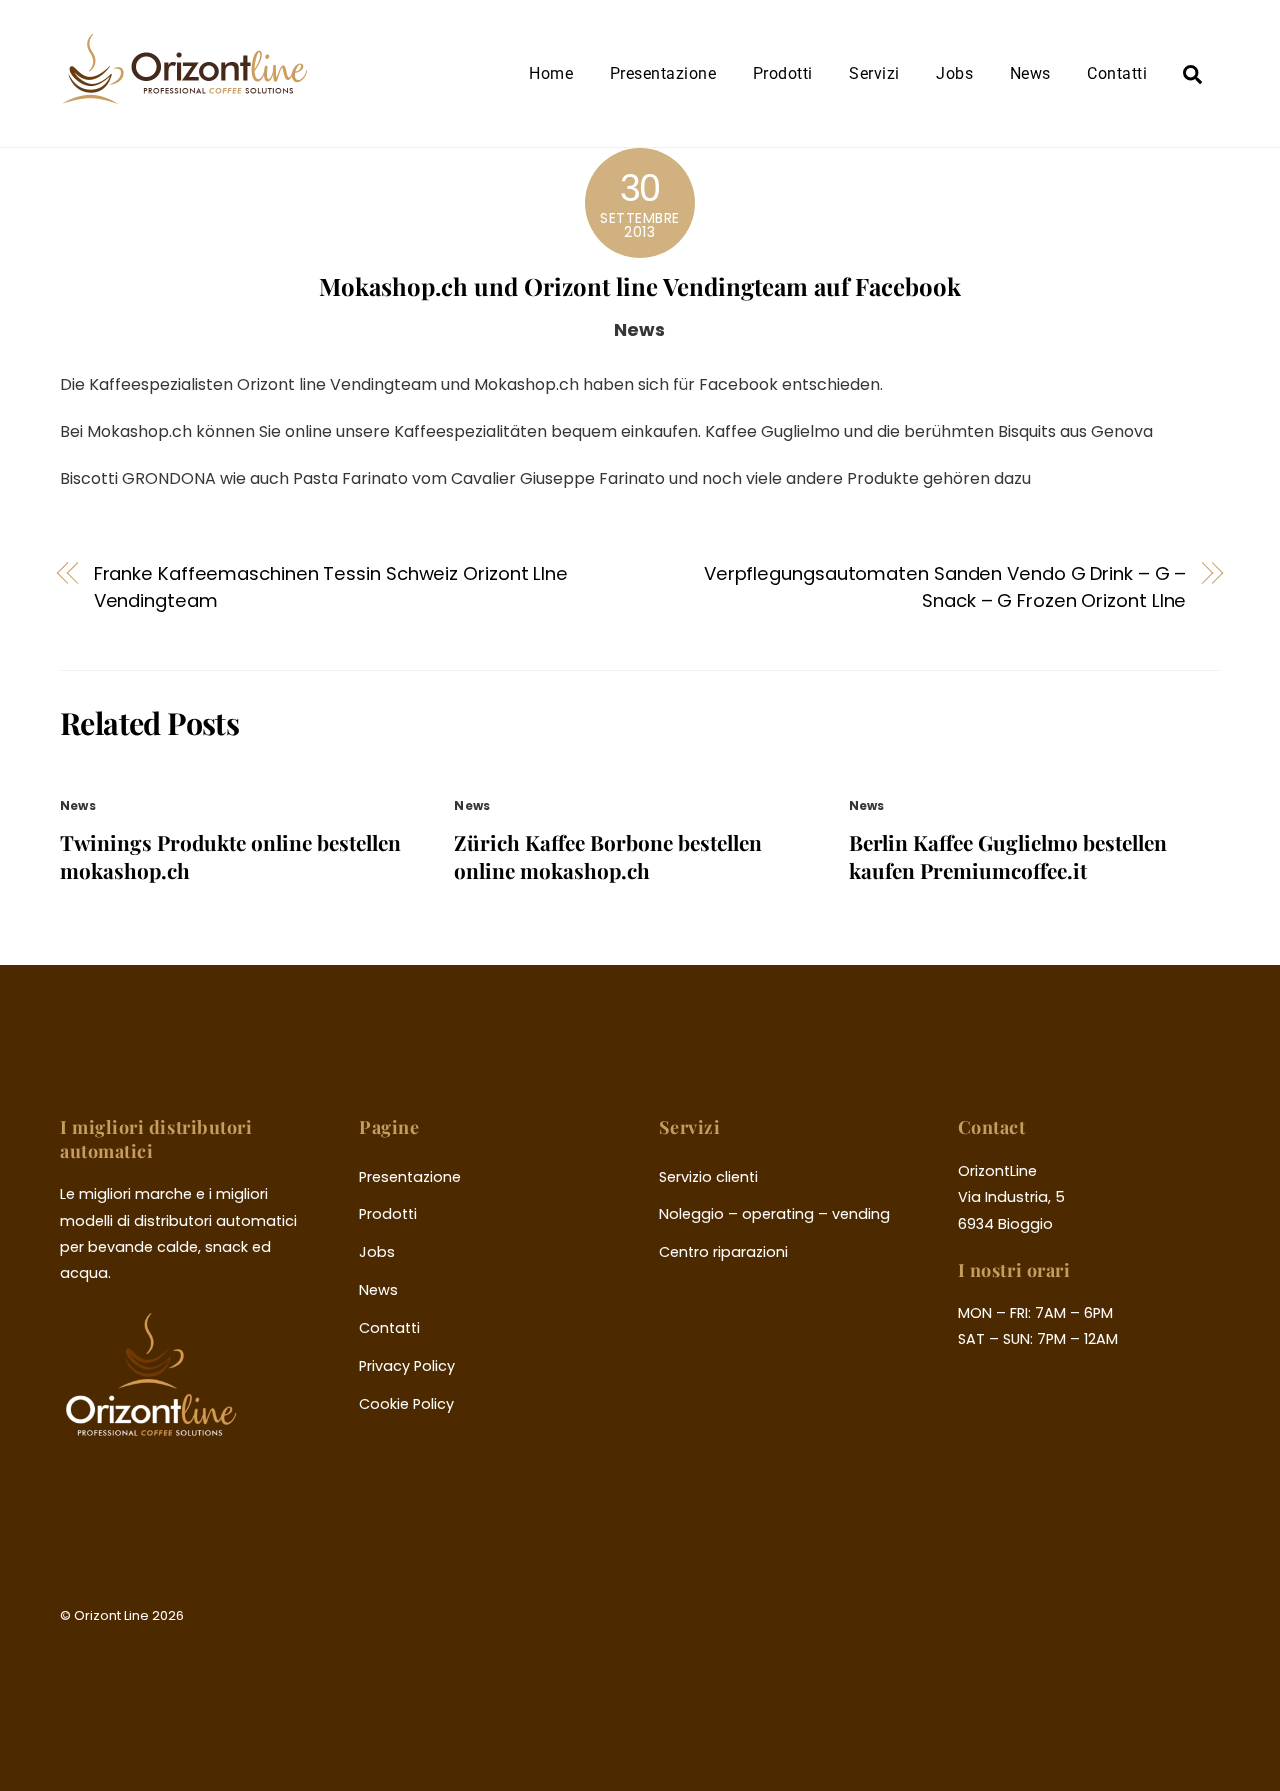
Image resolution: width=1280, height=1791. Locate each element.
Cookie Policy (406, 1404)
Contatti (1117, 73)
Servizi (874, 73)
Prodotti (783, 73)
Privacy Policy (407, 1366)
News (1030, 73)
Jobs (954, 73)
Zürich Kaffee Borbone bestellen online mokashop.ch (608, 856)
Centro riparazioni (723, 1252)
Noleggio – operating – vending (774, 1214)
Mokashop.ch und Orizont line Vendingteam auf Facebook (640, 286)
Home (551, 73)
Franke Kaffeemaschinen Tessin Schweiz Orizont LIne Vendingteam (331, 586)
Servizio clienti (708, 1177)
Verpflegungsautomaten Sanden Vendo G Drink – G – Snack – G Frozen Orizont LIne (945, 586)
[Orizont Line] (185, 92)
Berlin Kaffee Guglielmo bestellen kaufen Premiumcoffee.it (1008, 856)
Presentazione (663, 73)
